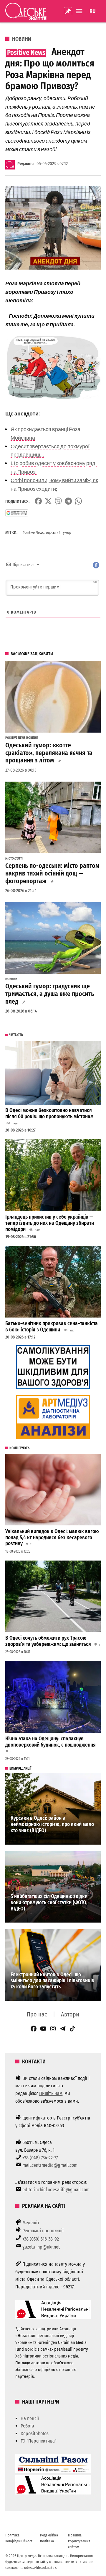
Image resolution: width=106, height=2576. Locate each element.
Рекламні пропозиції (43, 2231)
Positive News (33, 533)
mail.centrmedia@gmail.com (50, 2165)
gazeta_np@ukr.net (41, 2247)
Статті (19, 859)
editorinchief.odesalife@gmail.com (56, 2190)
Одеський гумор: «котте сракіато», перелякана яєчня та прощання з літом (49, 753)
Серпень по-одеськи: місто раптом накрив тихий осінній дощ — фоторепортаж (52, 873)
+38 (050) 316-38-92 (41, 2239)
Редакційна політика (49, 2538)
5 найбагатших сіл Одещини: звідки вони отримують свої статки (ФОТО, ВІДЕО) (49, 1902)
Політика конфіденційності (19, 2538)
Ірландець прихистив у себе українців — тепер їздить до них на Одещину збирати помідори (50, 1223)
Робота (27, 2426)
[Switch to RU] (93, 11)
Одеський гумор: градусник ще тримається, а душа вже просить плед (50, 994)
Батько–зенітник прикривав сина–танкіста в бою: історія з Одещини (52, 1327)
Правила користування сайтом (79, 2541)
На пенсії (30, 2418)
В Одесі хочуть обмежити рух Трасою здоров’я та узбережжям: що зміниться (48, 1641)
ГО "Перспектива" (39, 2441)
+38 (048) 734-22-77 (40, 2158)
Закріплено (68, 11)
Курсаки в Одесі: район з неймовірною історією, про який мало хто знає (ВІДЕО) (52, 1824)
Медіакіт (31, 2223)
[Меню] (80, 11)
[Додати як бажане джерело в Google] (17, 513)
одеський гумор (59, 533)
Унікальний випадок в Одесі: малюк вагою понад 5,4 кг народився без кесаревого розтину (52, 1538)
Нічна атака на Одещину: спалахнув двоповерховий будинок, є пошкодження (51, 1742)
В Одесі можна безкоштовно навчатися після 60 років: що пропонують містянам (50, 1113)
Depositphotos (35, 2434)
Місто (10, 859)
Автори (70, 2014)
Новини (22, 39)
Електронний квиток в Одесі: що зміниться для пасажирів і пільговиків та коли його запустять (52, 1981)
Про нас (37, 2014)
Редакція (25, 164)
